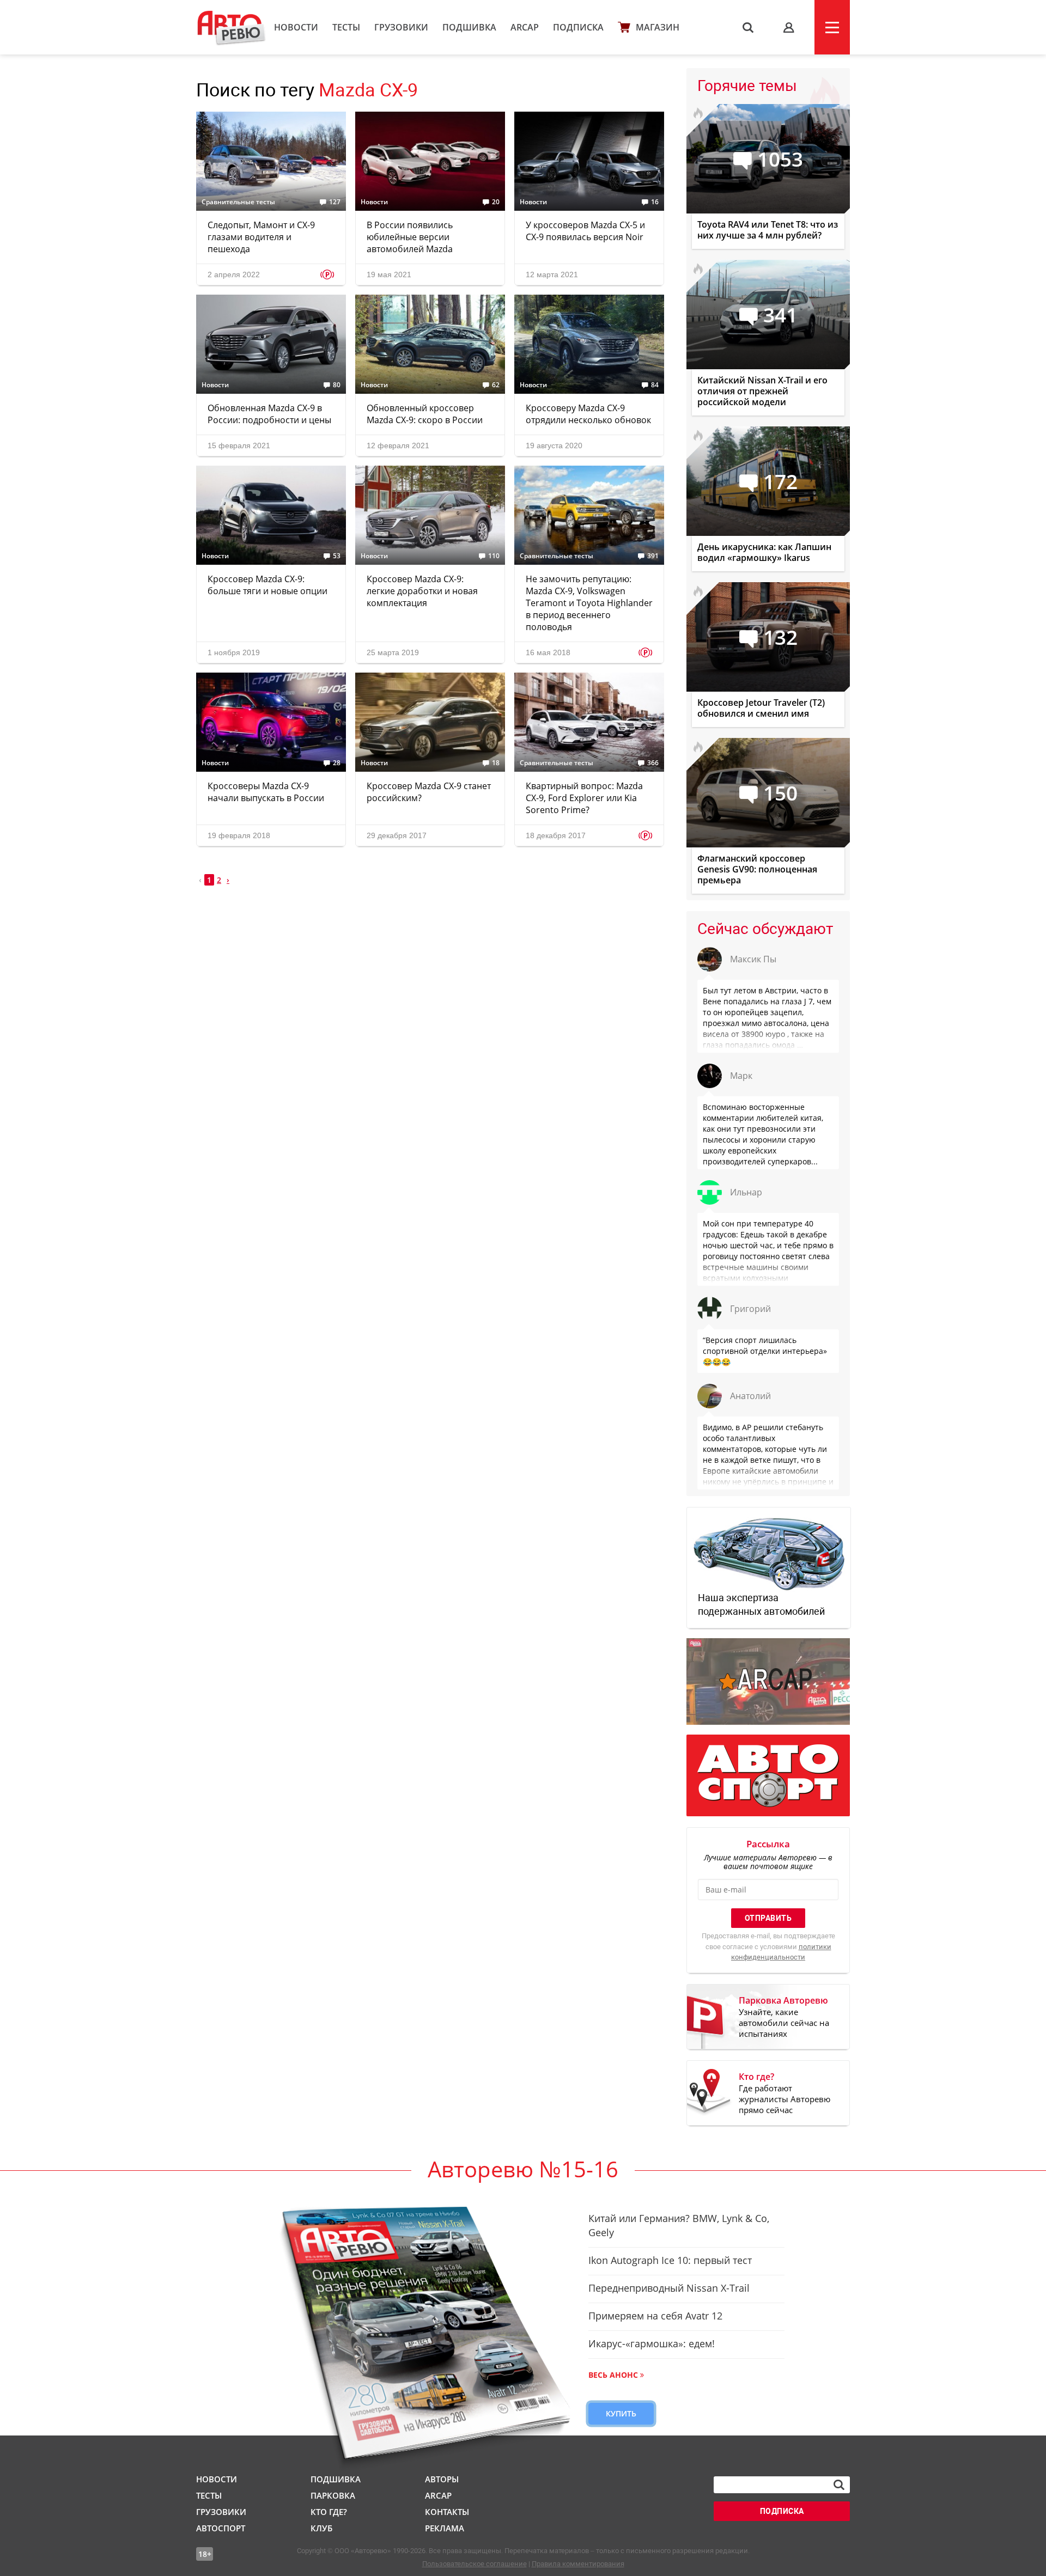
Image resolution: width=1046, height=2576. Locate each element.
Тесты (346, 27)
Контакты (447, 2512)
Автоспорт (221, 2528)
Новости (296, 27)
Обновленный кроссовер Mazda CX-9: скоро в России (425, 414)
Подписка (578, 27)
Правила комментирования (578, 2564)
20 (496, 202)
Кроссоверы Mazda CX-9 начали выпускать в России (266, 792)
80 (337, 385)
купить (621, 2413)
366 (653, 763)
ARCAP (525, 27)
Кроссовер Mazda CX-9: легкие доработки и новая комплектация (422, 591)
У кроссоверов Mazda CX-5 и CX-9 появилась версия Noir (585, 231)
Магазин (658, 27)
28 (337, 763)
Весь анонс (613, 2375)
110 (494, 556)
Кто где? (329, 2512)
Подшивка (469, 27)
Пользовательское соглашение (475, 2564)
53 (337, 556)
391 (653, 556)
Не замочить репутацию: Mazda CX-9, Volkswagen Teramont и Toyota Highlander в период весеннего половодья (589, 603)
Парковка (333, 2495)
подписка (782, 2511)
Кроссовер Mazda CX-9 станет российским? (429, 792)
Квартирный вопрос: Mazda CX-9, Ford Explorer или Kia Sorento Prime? (584, 798)
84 (655, 385)
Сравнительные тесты (238, 202)
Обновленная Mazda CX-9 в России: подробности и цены (269, 414)
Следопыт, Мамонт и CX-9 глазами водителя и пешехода (261, 237)
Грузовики (401, 27)
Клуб (321, 2528)
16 (655, 202)
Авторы (442, 2479)
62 (496, 385)
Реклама (445, 2528)
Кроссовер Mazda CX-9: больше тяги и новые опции (267, 585)
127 (335, 202)
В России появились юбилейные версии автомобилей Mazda (410, 237)
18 (496, 763)
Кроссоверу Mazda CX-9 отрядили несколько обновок (588, 414)
